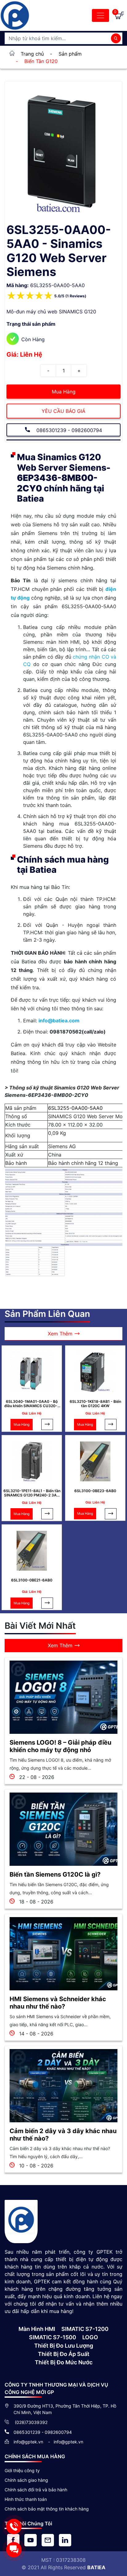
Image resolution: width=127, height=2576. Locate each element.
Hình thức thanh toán (26, 2499)
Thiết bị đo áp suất (64, 2354)
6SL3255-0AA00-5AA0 (75, 1108)
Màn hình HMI (37, 2329)
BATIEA (96, 2567)
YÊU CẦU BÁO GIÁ (63, 411)
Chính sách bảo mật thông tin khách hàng (47, 2509)
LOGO (90, 2337)
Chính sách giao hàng (26, 2480)
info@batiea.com (59, 1021)
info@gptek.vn (29, 2442)
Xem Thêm (60, 1334)
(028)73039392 (31, 2422)
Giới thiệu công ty (22, 2470)
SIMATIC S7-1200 (85, 2329)
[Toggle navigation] (100, 15)
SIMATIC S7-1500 (53, 2337)
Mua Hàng (64, 392)
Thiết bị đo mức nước (64, 2362)
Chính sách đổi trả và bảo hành (36, 2490)
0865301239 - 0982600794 (68, 430)
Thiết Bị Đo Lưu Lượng (64, 2346)
